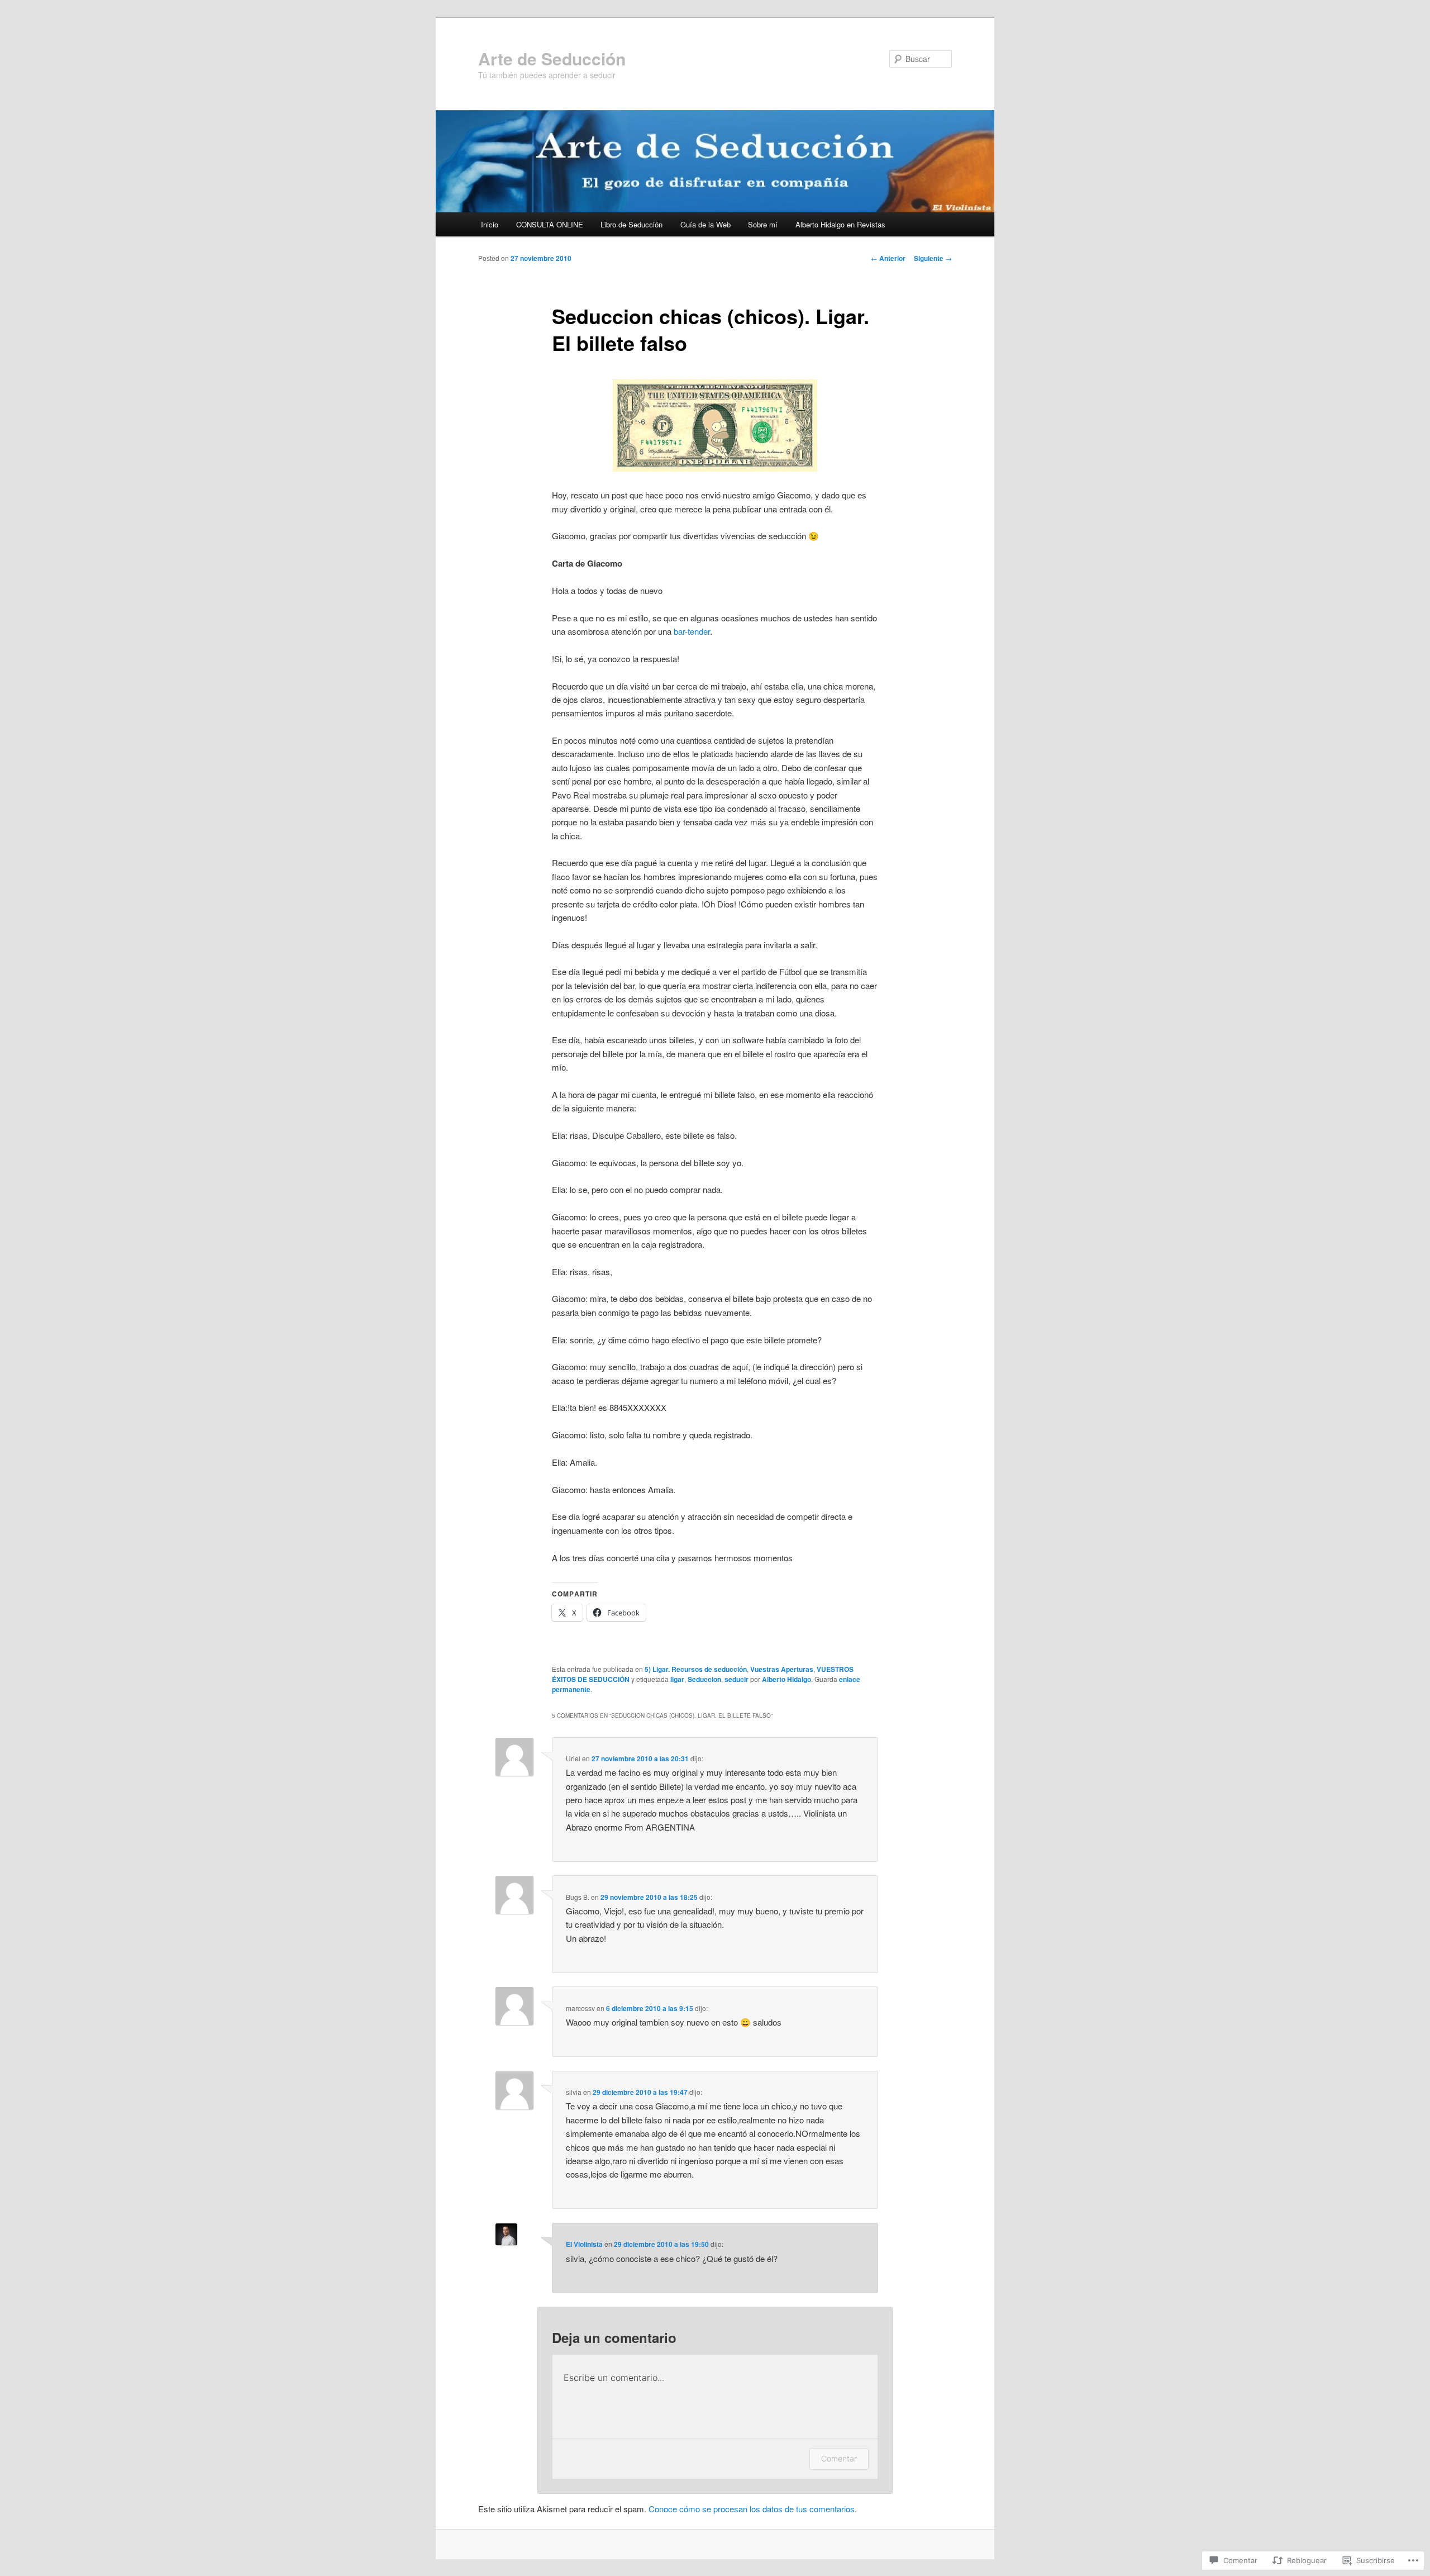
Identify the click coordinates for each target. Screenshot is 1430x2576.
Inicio (490, 224)
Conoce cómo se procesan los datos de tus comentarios (752, 2509)
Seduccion (704, 1679)
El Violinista (584, 2244)
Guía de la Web (706, 224)
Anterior (888, 258)
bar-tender (692, 631)
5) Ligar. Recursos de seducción (696, 1669)
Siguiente (933, 258)
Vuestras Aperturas (782, 1669)
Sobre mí (763, 224)
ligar (677, 1679)
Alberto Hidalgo (786, 1679)
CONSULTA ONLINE (550, 224)
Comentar (839, 2458)
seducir (737, 1679)
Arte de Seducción (552, 58)
